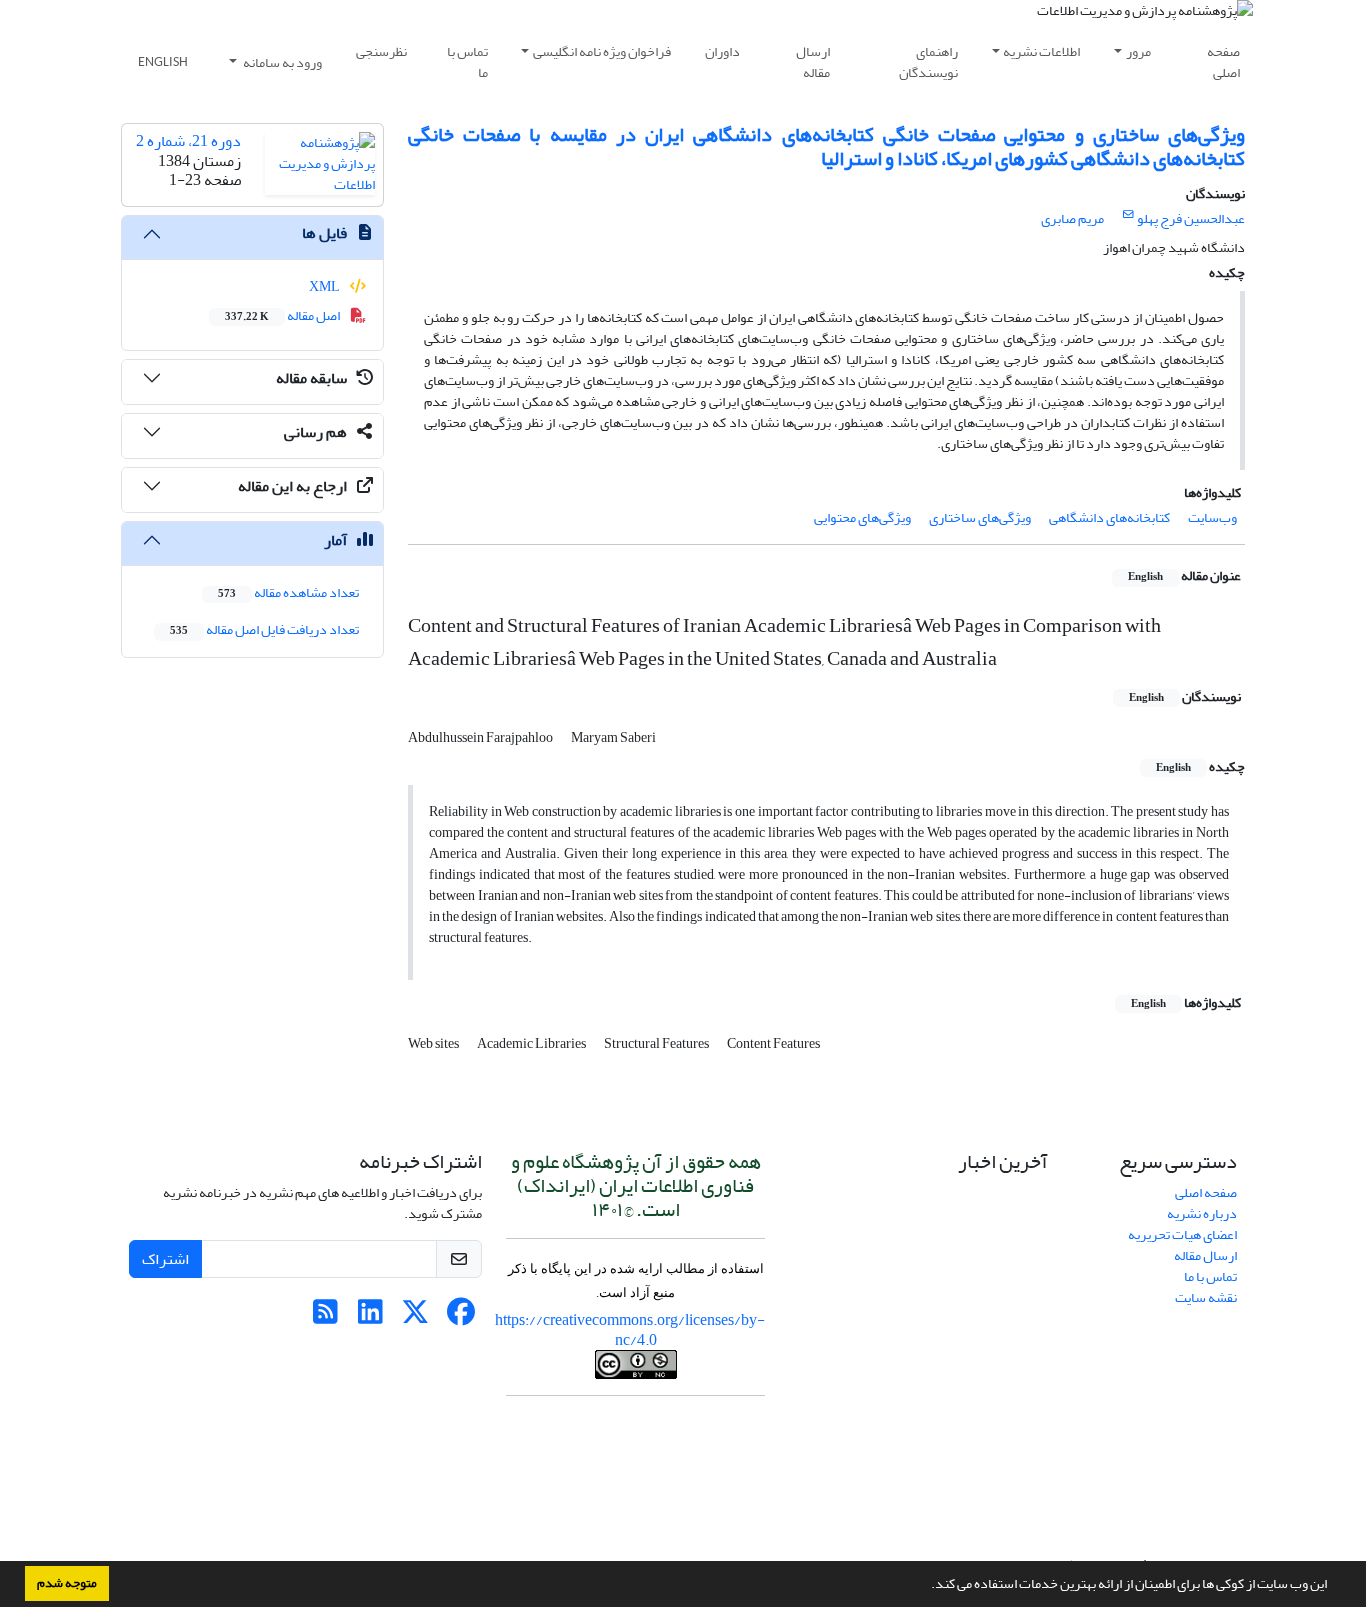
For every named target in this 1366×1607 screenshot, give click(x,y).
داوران (722, 51)
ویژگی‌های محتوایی (862, 517)
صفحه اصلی (1223, 62)
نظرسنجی (381, 51)
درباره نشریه (1202, 1213)
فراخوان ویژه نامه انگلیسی (602, 51)
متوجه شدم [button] (67, 1583)
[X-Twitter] (415, 1317)
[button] (926, 1586)
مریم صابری (1072, 218)
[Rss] (325, 1317)
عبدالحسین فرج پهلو (1191, 218)
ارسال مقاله (813, 62)
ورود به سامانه (281, 62)
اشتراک (165, 1259)
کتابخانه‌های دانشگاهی (1109, 517)
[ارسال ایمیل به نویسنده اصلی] (1128, 215)
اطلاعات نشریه (1041, 51)
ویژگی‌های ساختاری (980, 517)
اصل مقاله (283, 315)
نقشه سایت (1206, 1297)
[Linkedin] (370, 1317)
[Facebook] (460, 1317)
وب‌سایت (1212, 517)
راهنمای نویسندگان (928, 62)
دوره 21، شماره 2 (188, 141)
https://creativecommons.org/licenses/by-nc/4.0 (630, 1329)
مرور (1138, 51)
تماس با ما (467, 62)
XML (325, 286)
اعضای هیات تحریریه (1182, 1234)
